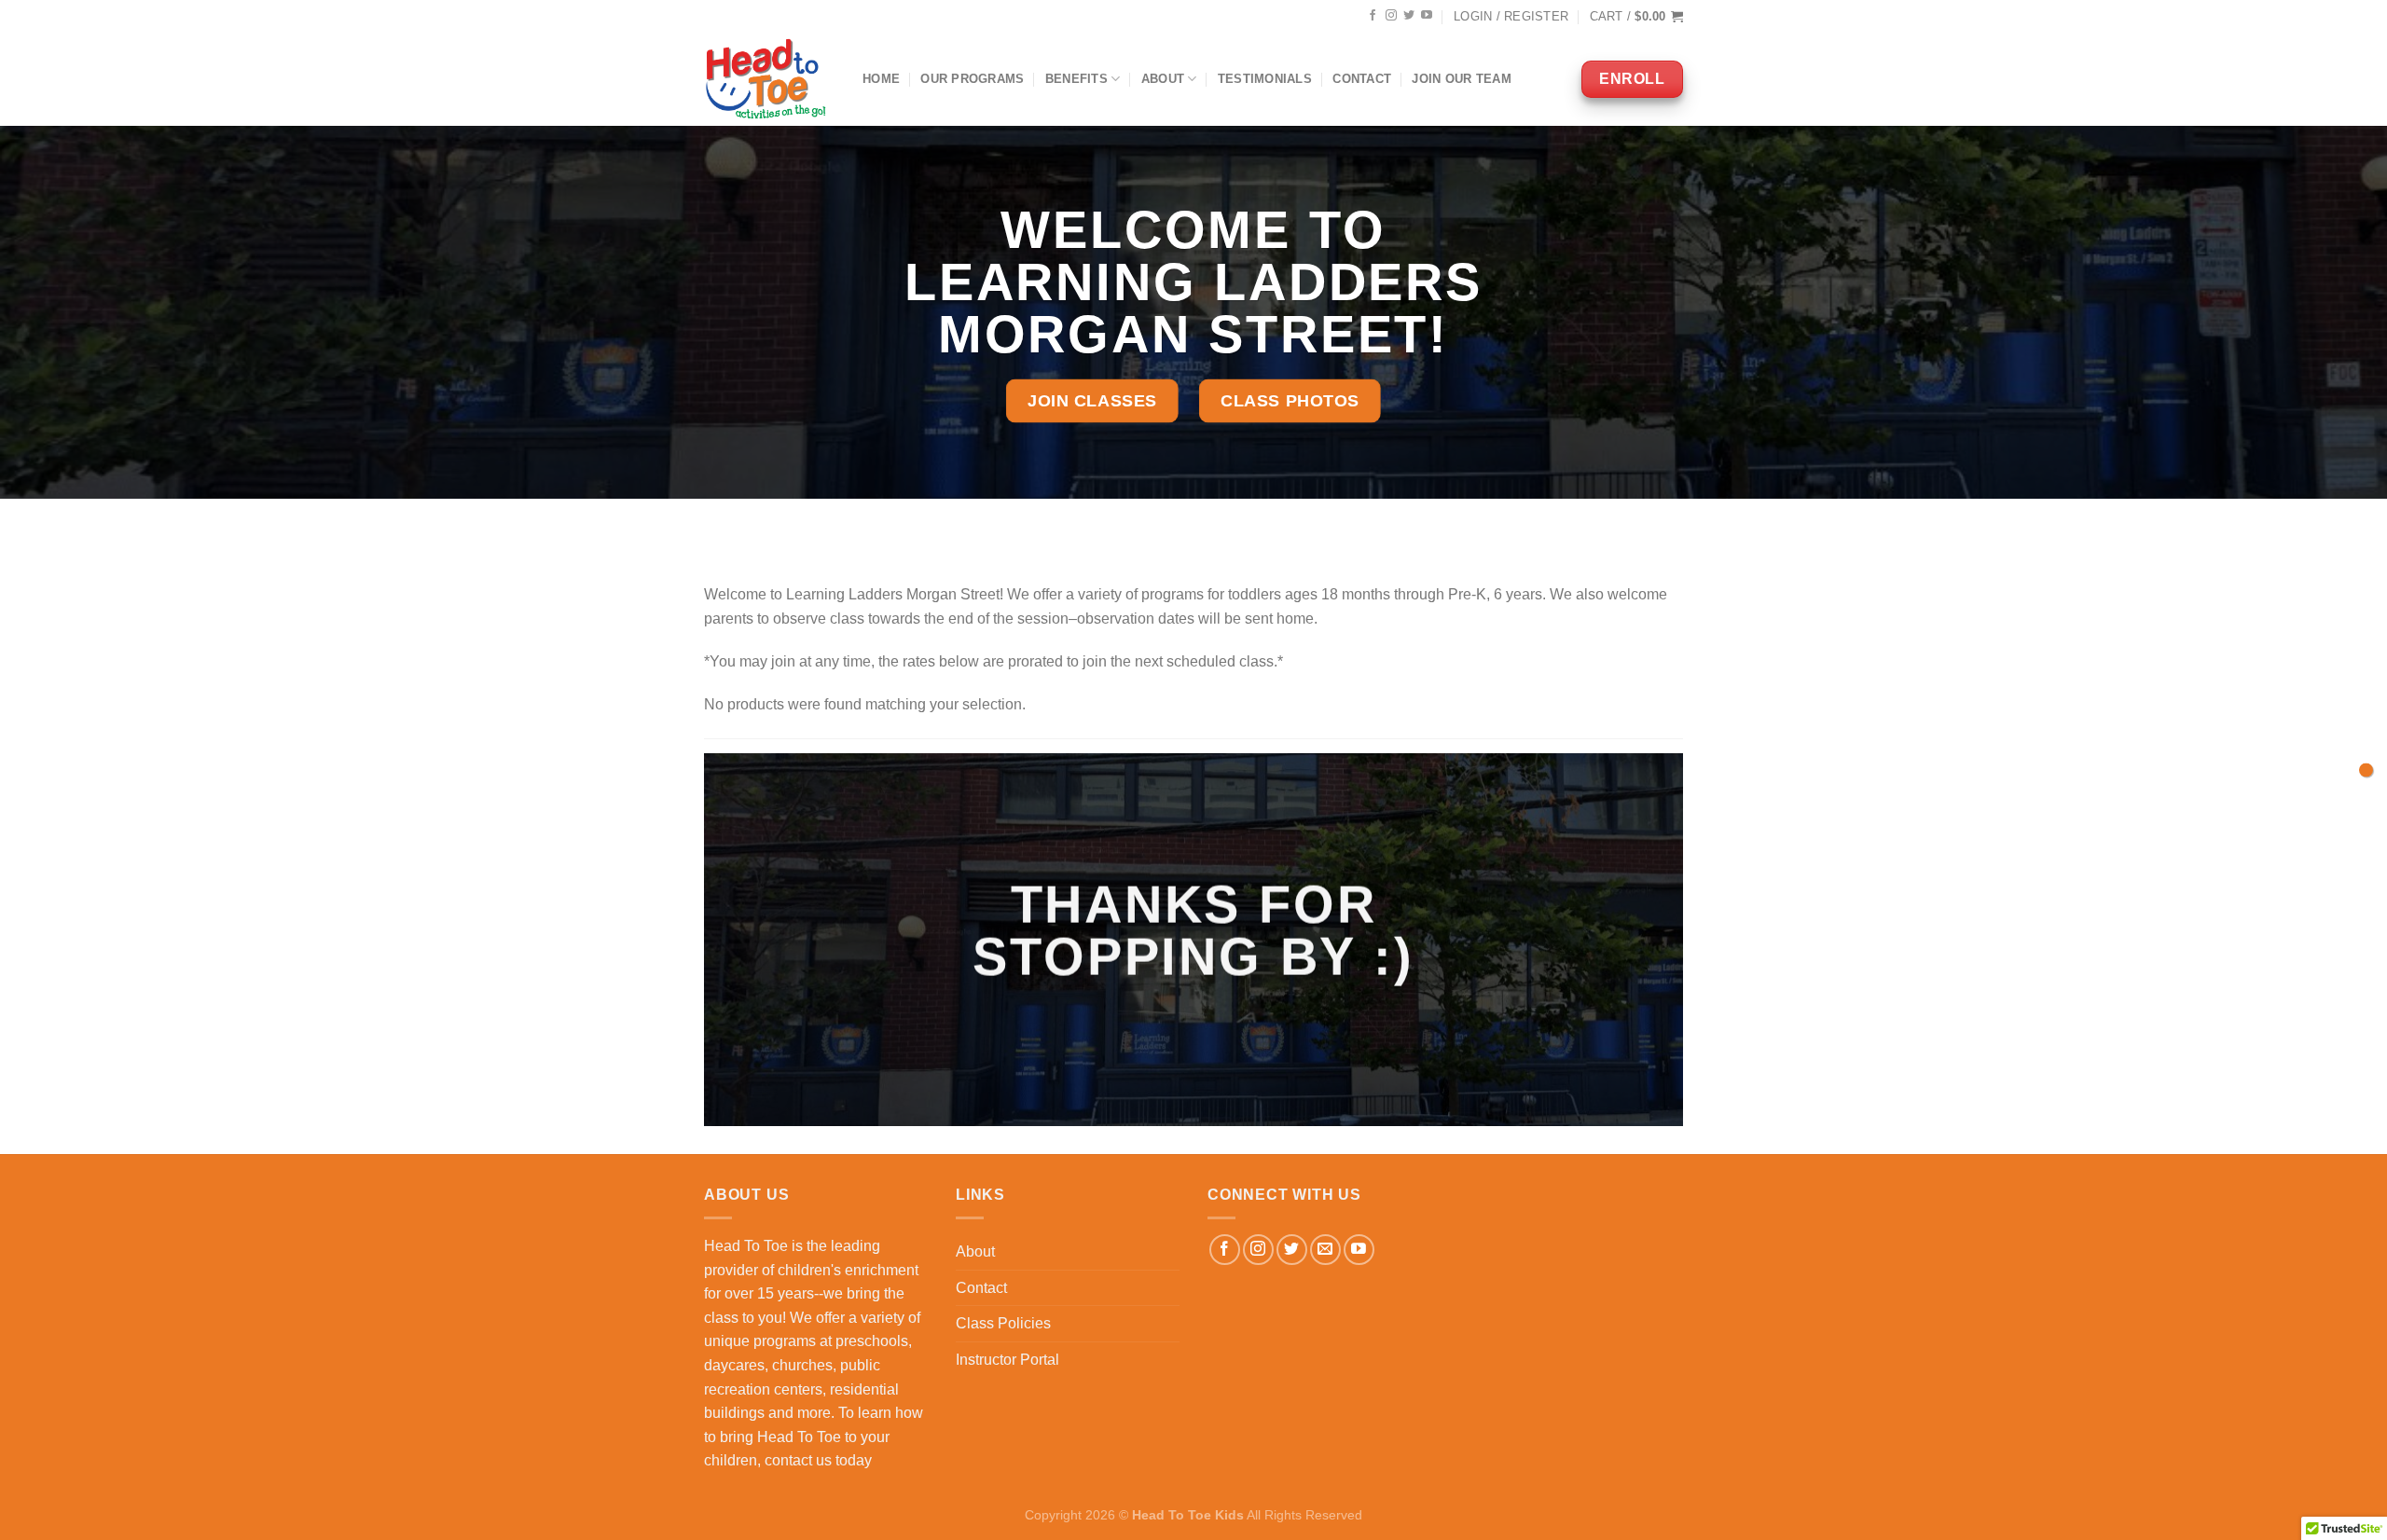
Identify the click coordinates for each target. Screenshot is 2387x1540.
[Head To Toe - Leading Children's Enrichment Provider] (769, 79)
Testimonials (1265, 79)
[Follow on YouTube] (1427, 16)
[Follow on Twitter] (1409, 16)
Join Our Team (1461, 79)
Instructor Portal (1007, 1360)
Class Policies (1003, 1323)
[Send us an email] (1325, 1250)
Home (881, 79)
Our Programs (972, 79)
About (1163, 79)
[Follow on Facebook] (1373, 16)
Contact (1362, 79)
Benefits (1076, 79)
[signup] (2366, 770)
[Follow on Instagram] (1391, 16)
